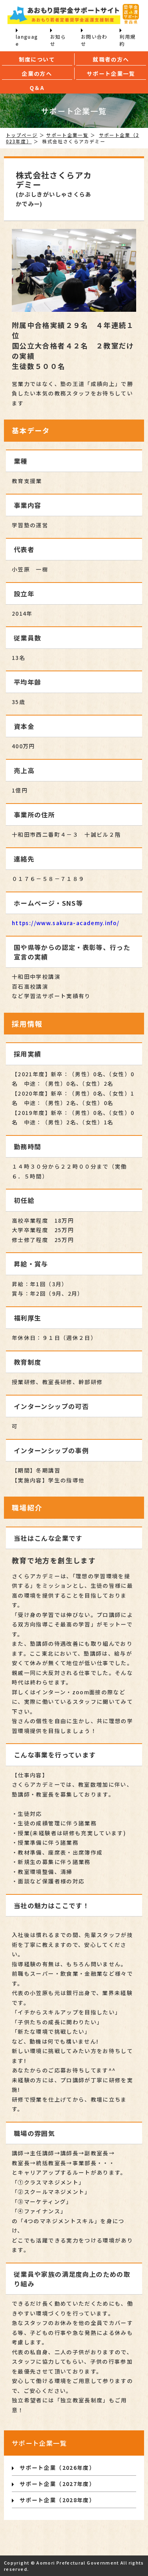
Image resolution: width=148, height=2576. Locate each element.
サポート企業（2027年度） (57, 2484)
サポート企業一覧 (67, 135)
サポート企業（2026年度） (57, 2467)
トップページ (22, 135)
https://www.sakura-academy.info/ (66, 923)
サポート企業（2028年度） (57, 2500)
